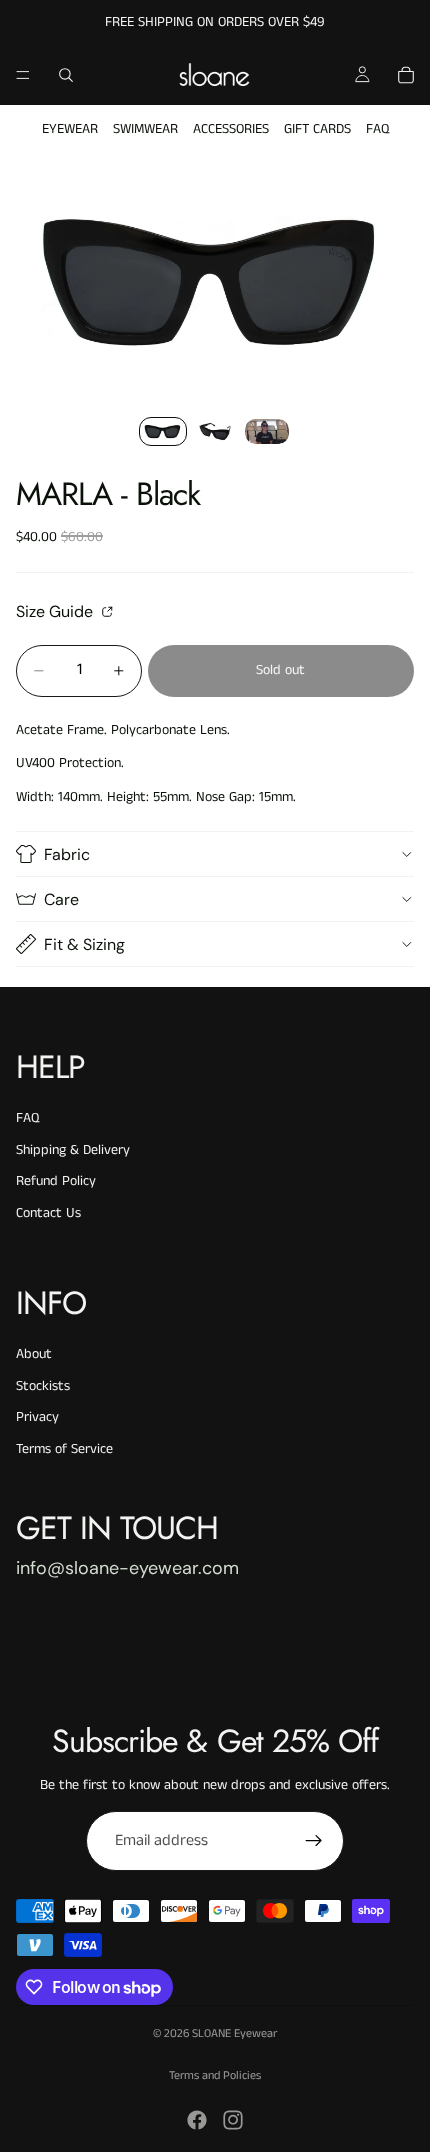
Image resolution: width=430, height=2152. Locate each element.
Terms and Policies (215, 2075)
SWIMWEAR (145, 129)
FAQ (377, 129)
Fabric (67, 854)
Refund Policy (56, 1181)
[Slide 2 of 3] (215, 432)
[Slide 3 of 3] (267, 432)
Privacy (37, 1417)
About (34, 1354)
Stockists (43, 1386)
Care (61, 899)
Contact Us (48, 1213)
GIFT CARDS (317, 129)
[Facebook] (197, 2120)
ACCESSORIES (231, 129)
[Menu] (23, 75)
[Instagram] (233, 2120)
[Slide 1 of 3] (163, 432)
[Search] (66, 75)
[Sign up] (314, 1841)
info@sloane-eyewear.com (127, 1568)
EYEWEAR (70, 129)
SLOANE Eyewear (234, 2033)
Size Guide (56, 611)
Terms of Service (64, 1449)
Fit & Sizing (84, 944)
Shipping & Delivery (73, 1150)
